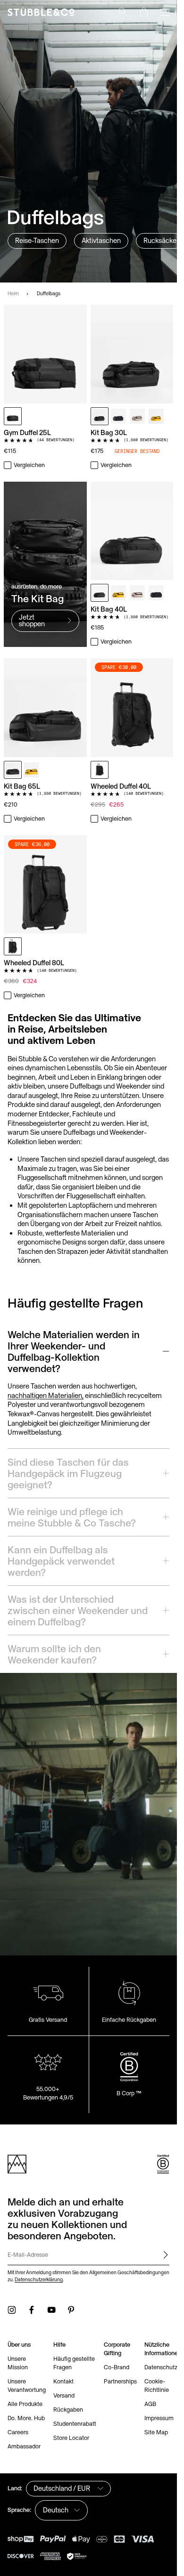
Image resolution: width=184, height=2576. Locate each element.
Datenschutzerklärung (39, 2279)
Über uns (19, 2345)
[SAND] (137, 416)
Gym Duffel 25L (27, 432)
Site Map (156, 2432)
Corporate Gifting (117, 2349)
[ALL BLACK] (13, 416)
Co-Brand (117, 2367)
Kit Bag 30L (109, 432)
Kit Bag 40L (109, 609)
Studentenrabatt (75, 2424)
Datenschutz (161, 2367)
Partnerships (120, 2381)
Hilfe (59, 2345)
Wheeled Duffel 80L (34, 963)
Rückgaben (68, 2410)
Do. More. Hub (26, 2418)
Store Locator (71, 2438)
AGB (150, 2404)
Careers (18, 2432)
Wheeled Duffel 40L (121, 786)
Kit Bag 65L (22, 786)
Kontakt (63, 2381)
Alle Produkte (25, 2404)
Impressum (159, 2418)
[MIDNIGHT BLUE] (118, 416)
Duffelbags (49, 293)
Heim (13, 293)
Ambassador (24, 2446)
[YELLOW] (156, 416)
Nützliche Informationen (163, 2349)
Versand (64, 2395)
